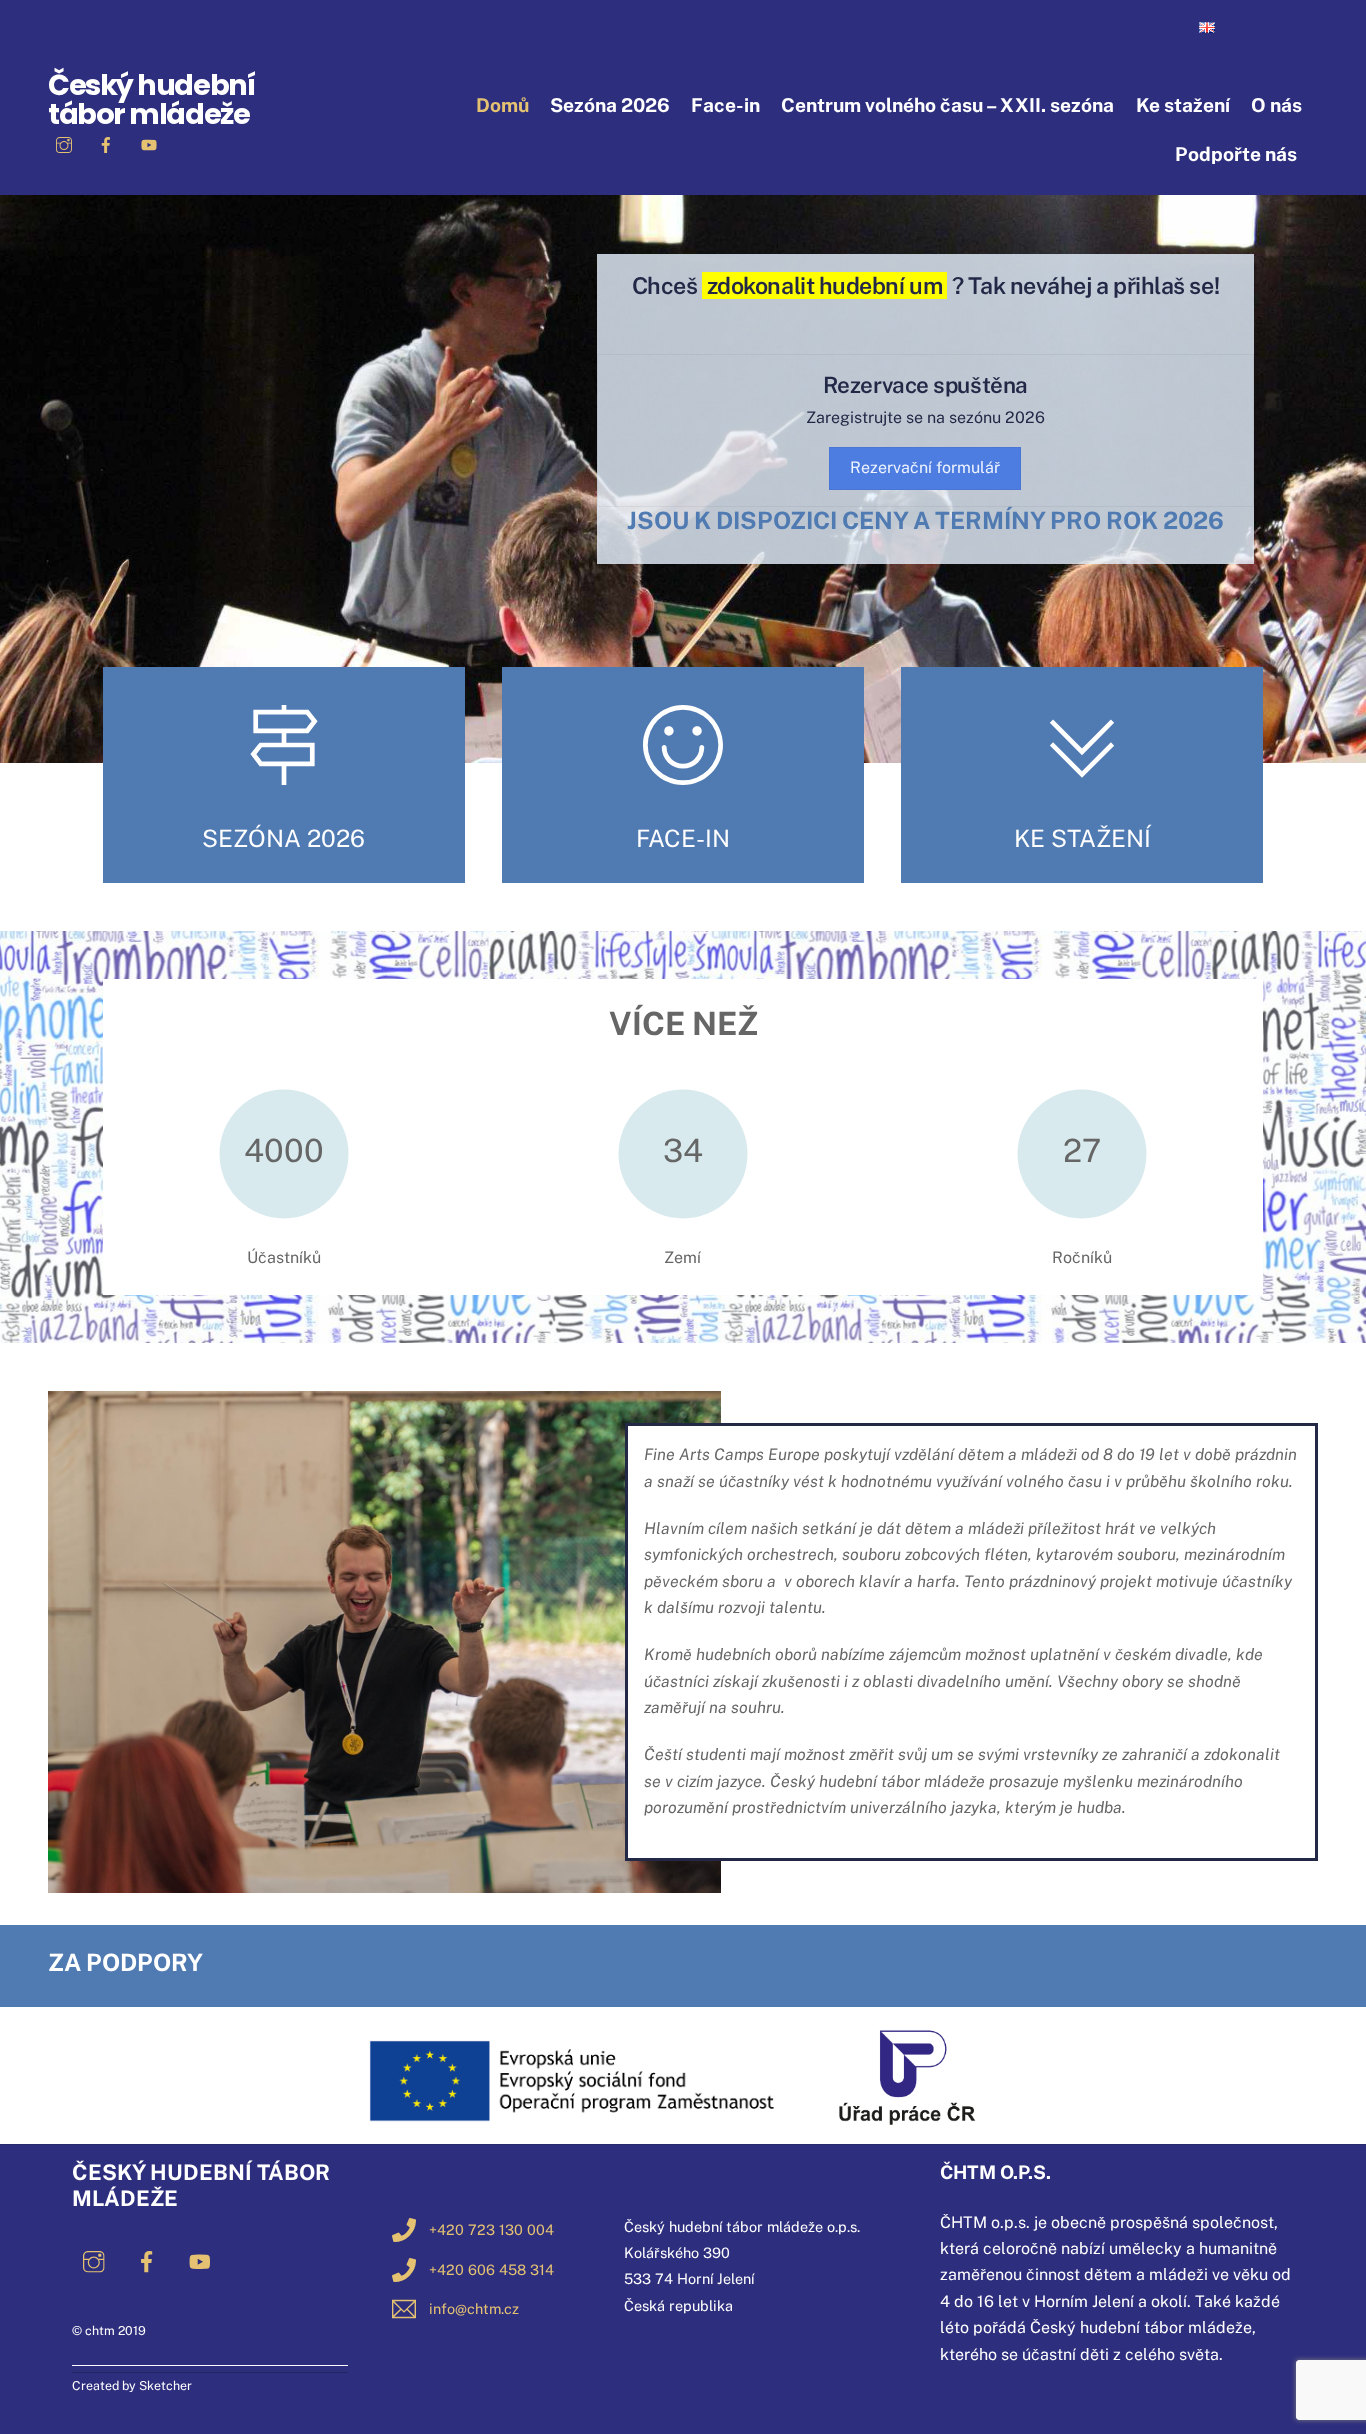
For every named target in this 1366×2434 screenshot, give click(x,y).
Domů (502, 105)
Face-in (725, 105)
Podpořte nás (1236, 154)
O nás (1276, 105)
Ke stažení (1183, 105)
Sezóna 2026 (610, 105)
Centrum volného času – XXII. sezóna (947, 105)
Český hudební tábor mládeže (151, 99)
